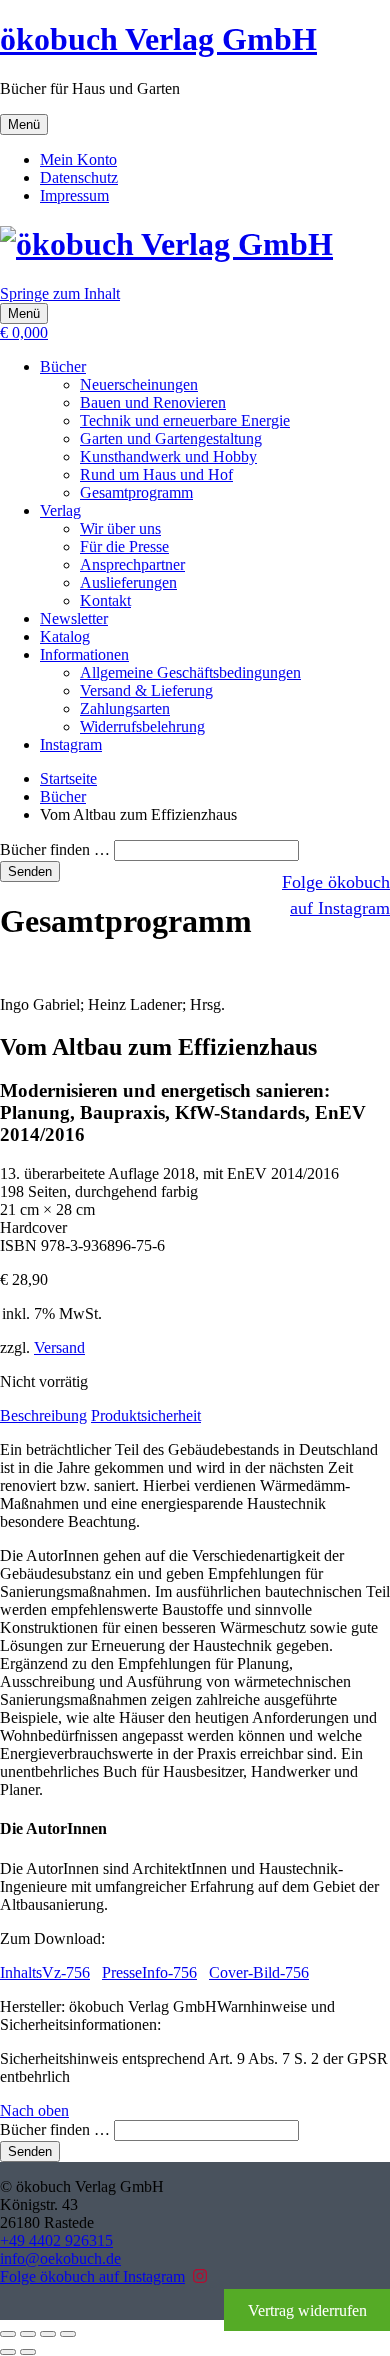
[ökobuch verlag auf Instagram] (200, 2276)
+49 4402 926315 (56, 2240)
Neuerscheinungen (139, 384)
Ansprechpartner (132, 564)
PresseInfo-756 (149, 1972)
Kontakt (105, 600)
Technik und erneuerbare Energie (185, 420)
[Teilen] (48, 2334)
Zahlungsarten (125, 708)
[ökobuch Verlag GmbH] (166, 244)
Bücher (63, 366)
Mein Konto (78, 159)
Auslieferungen (128, 582)
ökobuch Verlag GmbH (158, 39)
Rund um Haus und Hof (156, 474)
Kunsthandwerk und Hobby (168, 456)
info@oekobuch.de (60, 2258)
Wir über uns (120, 528)
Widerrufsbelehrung (142, 726)
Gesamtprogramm (136, 492)
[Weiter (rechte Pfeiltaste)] (28, 2352)
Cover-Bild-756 (259, 1972)
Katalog (65, 636)
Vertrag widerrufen (307, 2310)
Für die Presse (124, 546)
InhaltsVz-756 (45, 1972)
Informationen (84, 654)
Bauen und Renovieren (153, 402)
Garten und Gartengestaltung (171, 438)
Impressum (74, 195)
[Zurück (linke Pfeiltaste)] (8, 2352)
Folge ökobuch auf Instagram (92, 2276)
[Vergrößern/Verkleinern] (8, 2334)
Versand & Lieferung (146, 690)
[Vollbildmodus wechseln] (28, 2334)
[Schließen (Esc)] (68, 2334)
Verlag (60, 510)
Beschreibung (43, 1415)
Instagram (71, 744)
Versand (59, 1347)
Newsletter (74, 618)
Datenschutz (79, 177)
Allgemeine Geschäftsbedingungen (190, 672)
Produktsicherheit (146, 1415)
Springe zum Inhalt (60, 293)
